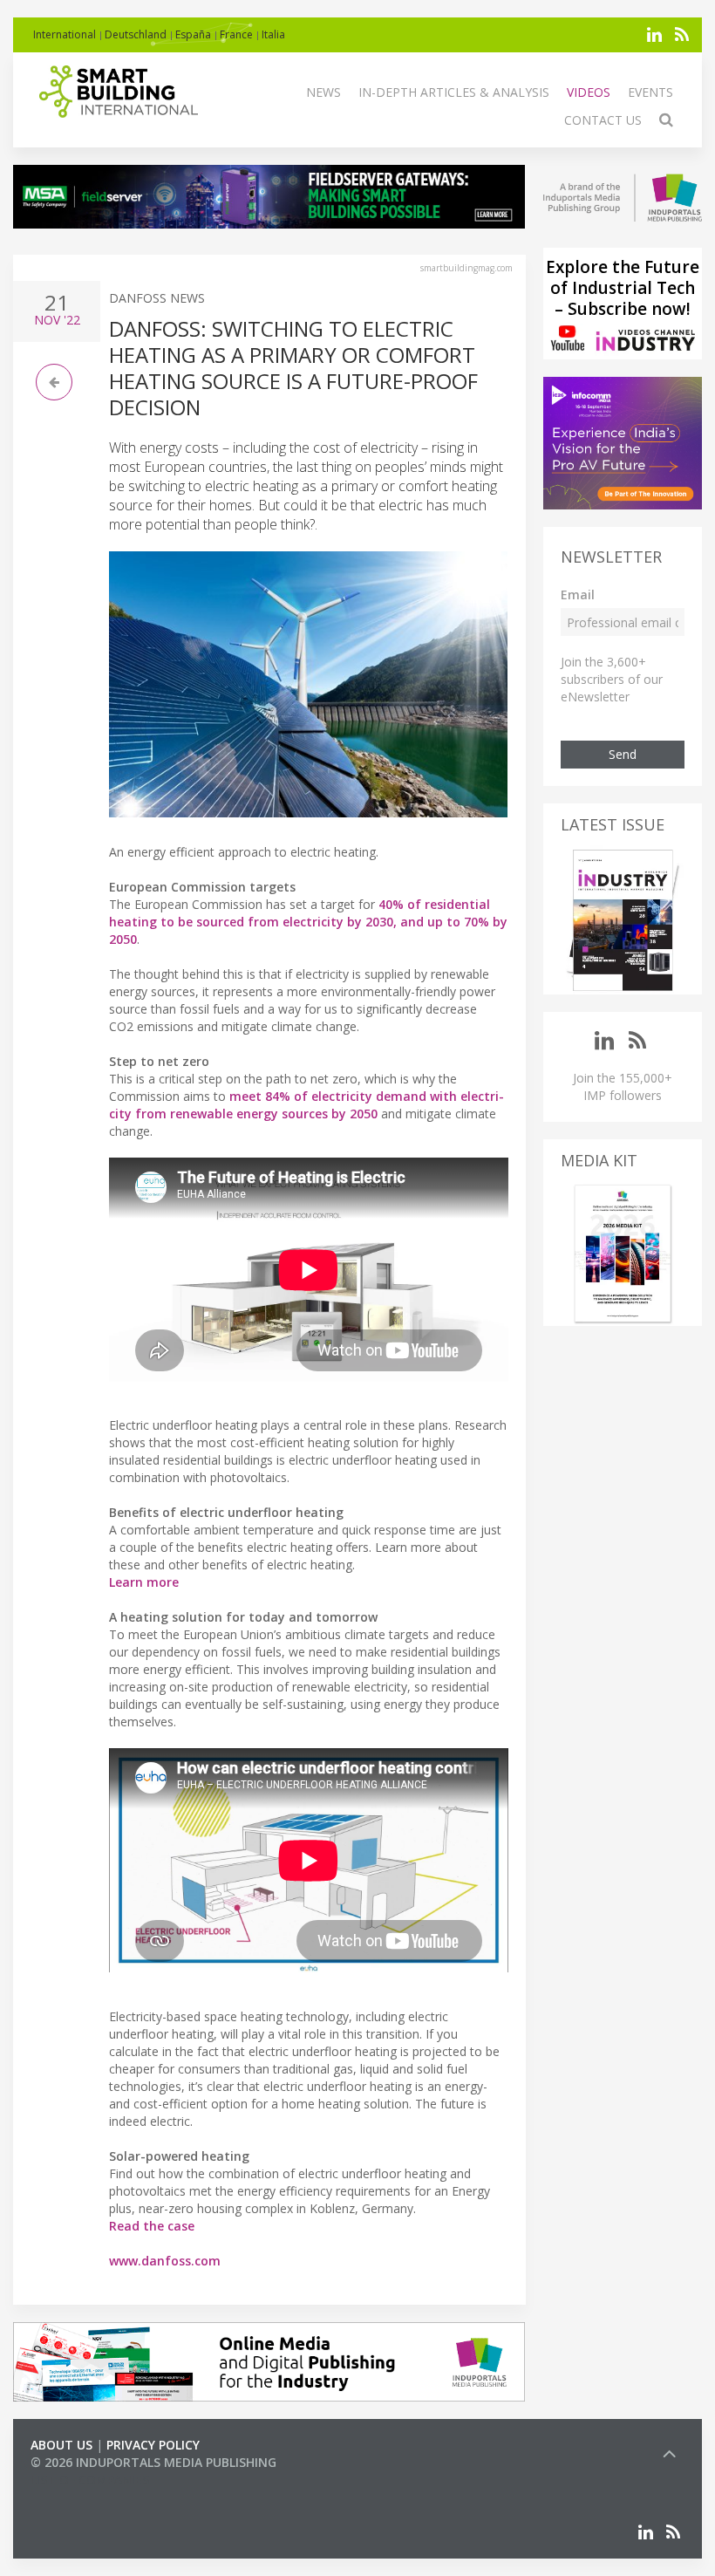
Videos (589, 92)
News (323, 92)
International (65, 34)
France (236, 34)
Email (578, 594)
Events (650, 92)
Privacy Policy (153, 2445)
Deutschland (136, 34)
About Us (61, 2445)
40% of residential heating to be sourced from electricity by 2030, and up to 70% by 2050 (308, 922)
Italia (273, 34)
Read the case (152, 2226)
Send (623, 754)
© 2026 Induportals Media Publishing (153, 2462)
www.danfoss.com (165, 2261)
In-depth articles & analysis (454, 92)
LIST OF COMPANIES (90, 2480)
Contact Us (603, 120)
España (193, 34)
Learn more (144, 1582)
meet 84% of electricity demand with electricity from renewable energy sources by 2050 (306, 1105)
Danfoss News (157, 298)
